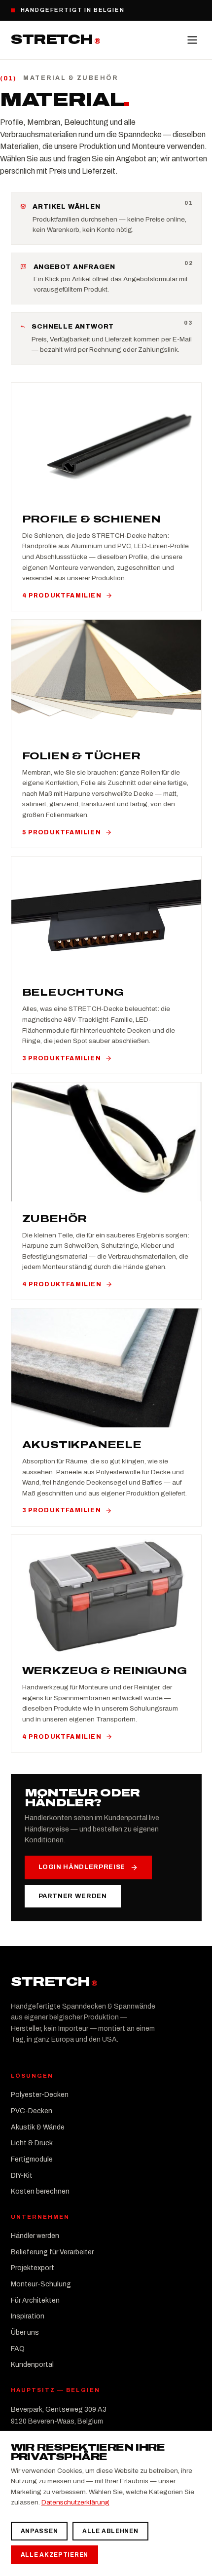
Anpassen (39, 2531)
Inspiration (28, 2316)
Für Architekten (35, 2300)
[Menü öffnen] (192, 40)
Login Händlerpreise (82, 1867)
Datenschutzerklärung (75, 2502)
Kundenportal (32, 2365)
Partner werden (73, 1896)
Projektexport (33, 2268)
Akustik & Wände (38, 2127)
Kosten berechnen (40, 2191)
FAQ (18, 2349)
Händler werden (35, 2236)
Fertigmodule (32, 2159)
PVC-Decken (32, 2111)
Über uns (25, 2333)
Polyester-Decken (40, 2095)
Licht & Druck (32, 2143)
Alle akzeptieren (55, 2555)
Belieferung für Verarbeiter (52, 2252)
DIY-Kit (22, 2176)
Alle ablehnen (110, 2531)
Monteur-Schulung (41, 2284)
